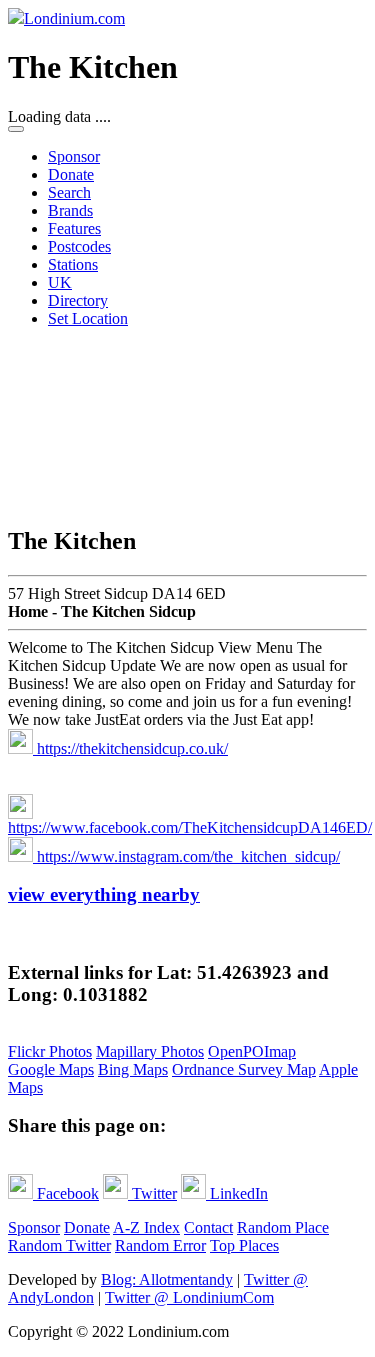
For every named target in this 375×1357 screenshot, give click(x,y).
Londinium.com (74, 18)
